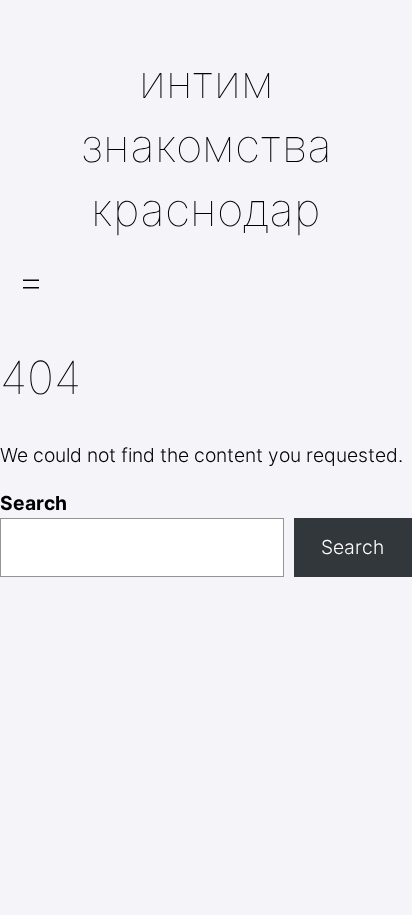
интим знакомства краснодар (206, 145)
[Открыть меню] (31, 284)
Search (33, 503)
